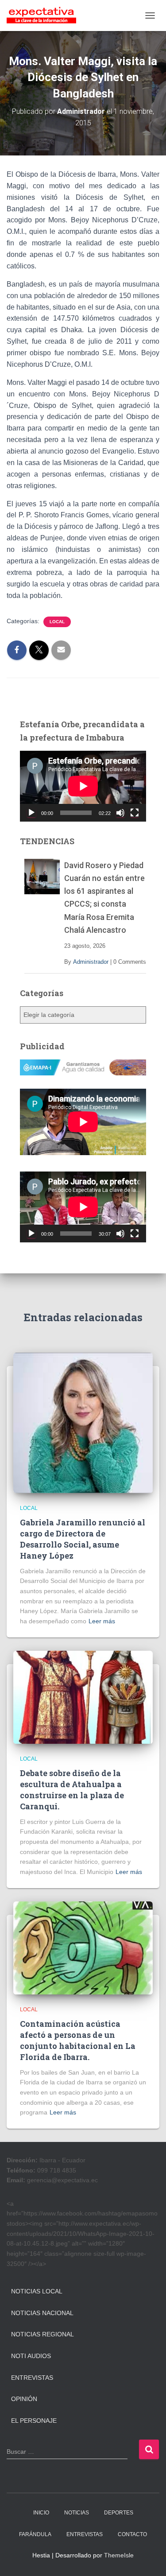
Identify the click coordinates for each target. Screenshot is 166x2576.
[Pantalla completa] (135, 813)
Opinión (24, 2399)
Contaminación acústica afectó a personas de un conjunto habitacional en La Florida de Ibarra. (78, 2041)
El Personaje (34, 2421)
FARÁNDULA (35, 2534)
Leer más (102, 1621)
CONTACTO (132, 2534)
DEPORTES (119, 2513)
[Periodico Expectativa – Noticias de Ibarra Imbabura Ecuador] (45, 16)
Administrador (91, 962)
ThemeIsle (119, 2555)
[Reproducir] (31, 813)
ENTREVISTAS (85, 2534)
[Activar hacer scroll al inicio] (149, 2558)
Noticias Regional (42, 2334)
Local (57, 622)
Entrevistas (32, 2378)
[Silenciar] (120, 813)
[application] (83, 786)
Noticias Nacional (42, 2313)
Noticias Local (37, 2291)
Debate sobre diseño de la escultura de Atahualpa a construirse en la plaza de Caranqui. (72, 1790)
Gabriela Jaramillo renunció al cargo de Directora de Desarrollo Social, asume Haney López (83, 1539)
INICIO (41, 2513)
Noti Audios (31, 2356)
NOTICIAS (77, 2513)
